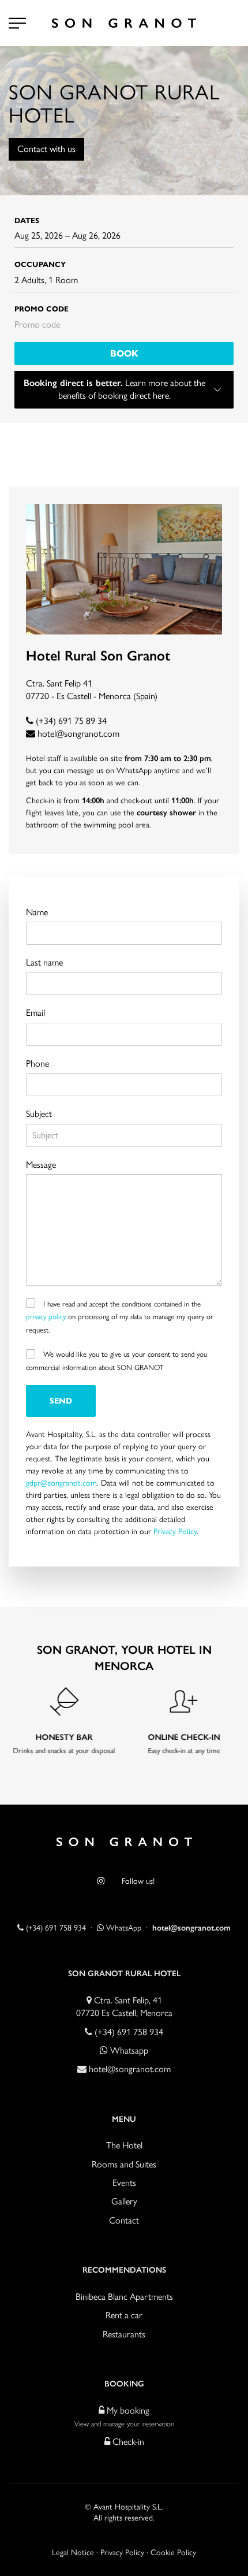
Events (124, 2183)
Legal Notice (73, 2553)
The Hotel (124, 2145)
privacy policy (46, 1317)
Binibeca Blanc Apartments (124, 2297)
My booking (127, 2410)
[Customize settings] (17, 23)
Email (35, 1013)
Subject (39, 1114)
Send (61, 1401)
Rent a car (124, 2315)
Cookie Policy (173, 2553)
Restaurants (124, 2334)
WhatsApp (123, 1928)
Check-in (127, 2442)
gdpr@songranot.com (61, 1483)
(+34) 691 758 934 (55, 1928)
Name (37, 912)
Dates (27, 221)
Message (41, 1165)
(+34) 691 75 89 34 (70, 721)
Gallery (124, 2201)
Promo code (42, 309)
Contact (124, 2220)
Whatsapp (128, 2050)
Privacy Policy (175, 1532)
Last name (44, 962)
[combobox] (124, 236)
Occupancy (40, 265)
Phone (37, 1064)
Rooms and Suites (124, 2164)
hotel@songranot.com (78, 734)
